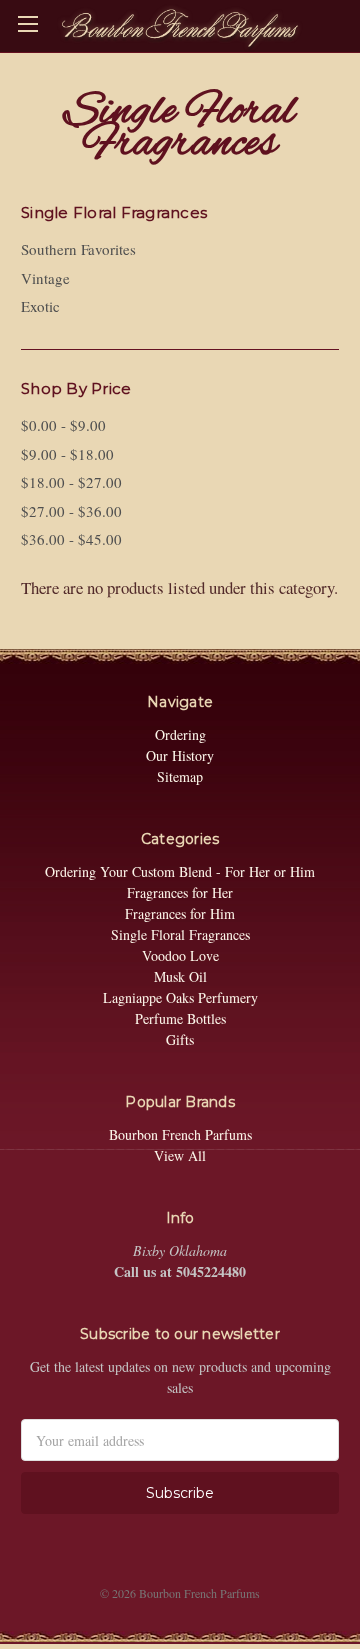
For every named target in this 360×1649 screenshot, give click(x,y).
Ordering (180, 734)
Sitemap (180, 776)
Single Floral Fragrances (180, 934)
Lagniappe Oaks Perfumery (180, 997)
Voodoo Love (180, 955)
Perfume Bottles (180, 1018)
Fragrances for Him (180, 913)
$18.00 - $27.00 (71, 482)
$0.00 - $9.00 (63, 425)
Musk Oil (180, 976)
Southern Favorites (78, 249)
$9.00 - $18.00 (67, 454)
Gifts (180, 1039)
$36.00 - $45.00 (71, 539)
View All (180, 1155)
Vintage (45, 278)
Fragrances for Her (180, 892)
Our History (180, 755)
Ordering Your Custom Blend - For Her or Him (180, 871)
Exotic (40, 306)
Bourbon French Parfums (180, 1134)
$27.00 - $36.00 (71, 511)
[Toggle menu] (27, 22)
